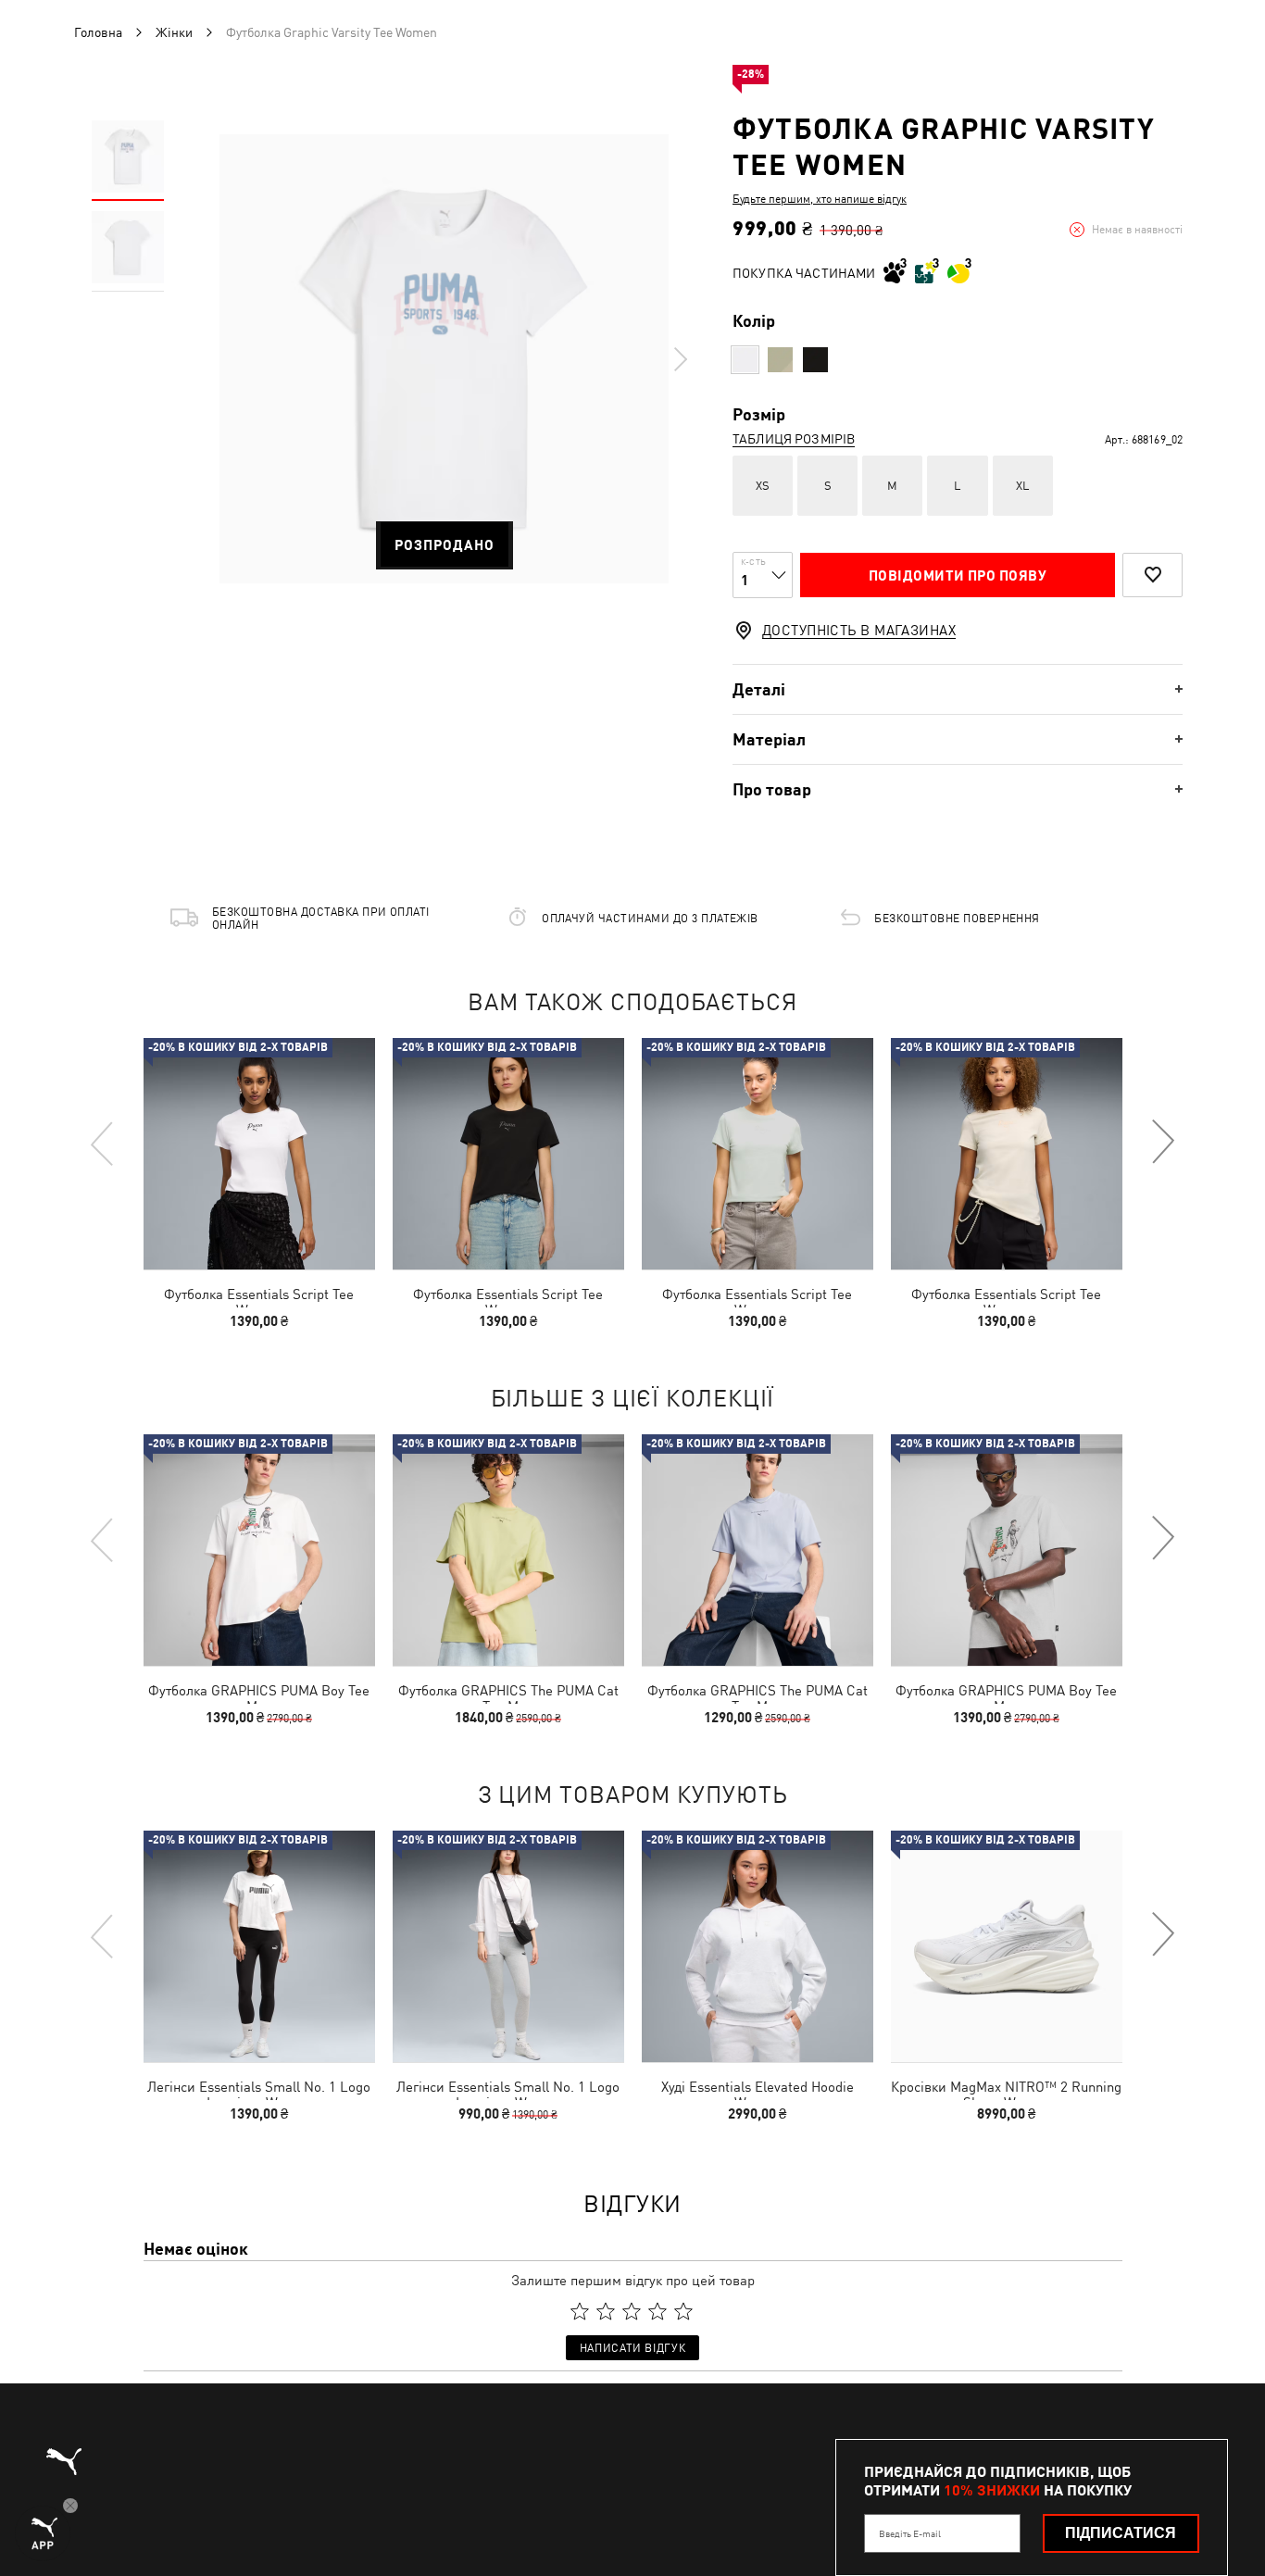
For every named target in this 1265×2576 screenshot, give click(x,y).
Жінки (174, 32)
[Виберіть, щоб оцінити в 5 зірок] (683, 2311)
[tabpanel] (444, 359)
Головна (98, 32)
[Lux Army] (780, 360)
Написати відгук (632, 2348)
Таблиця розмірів (794, 439)
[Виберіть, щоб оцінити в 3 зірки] (632, 2311)
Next (680, 359)
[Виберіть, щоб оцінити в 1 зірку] (580, 2311)
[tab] (958, 689)
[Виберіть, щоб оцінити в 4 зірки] (658, 2311)
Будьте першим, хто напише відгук (820, 199)
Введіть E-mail (910, 2533)
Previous (103, 1143)
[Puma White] (745, 360)
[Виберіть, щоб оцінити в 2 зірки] (606, 2311)
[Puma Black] (815, 360)
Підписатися (1121, 2533)
